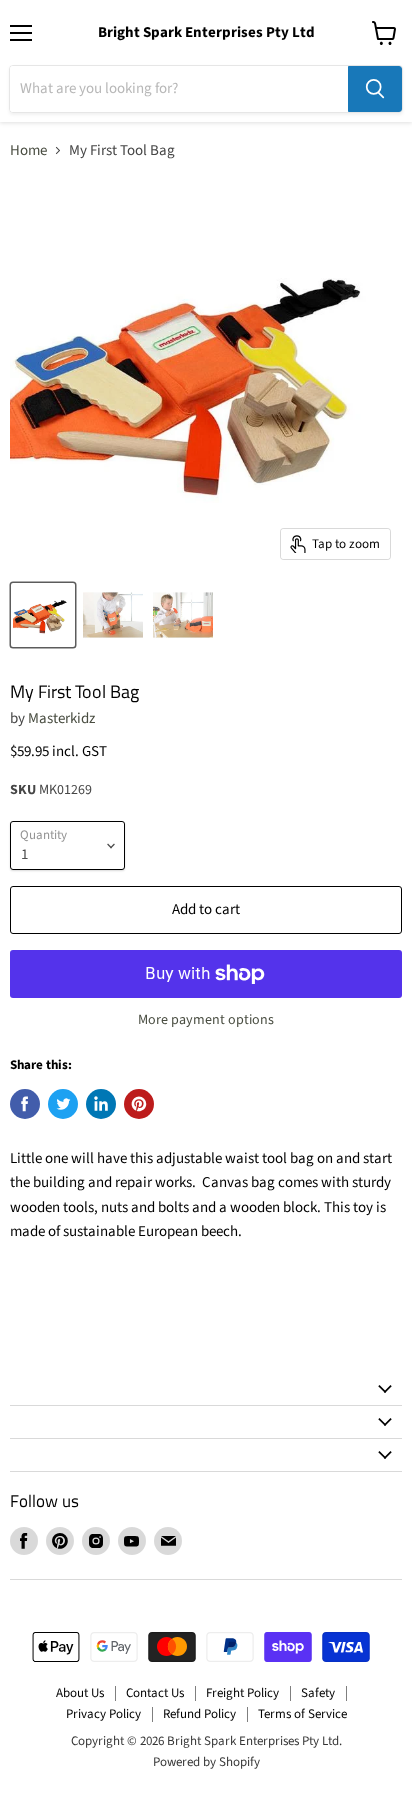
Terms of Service (302, 1714)
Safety (318, 1693)
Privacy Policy (103, 1714)
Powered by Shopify (206, 1762)
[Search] (375, 89)
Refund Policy (199, 1714)
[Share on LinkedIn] (101, 1104)
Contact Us (155, 1693)
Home (28, 150)
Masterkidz (61, 718)
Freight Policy (242, 1693)
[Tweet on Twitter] (63, 1104)
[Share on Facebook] (25, 1104)
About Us (80, 1693)
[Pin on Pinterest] (139, 1104)
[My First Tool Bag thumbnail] (43, 615)
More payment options (206, 1020)
